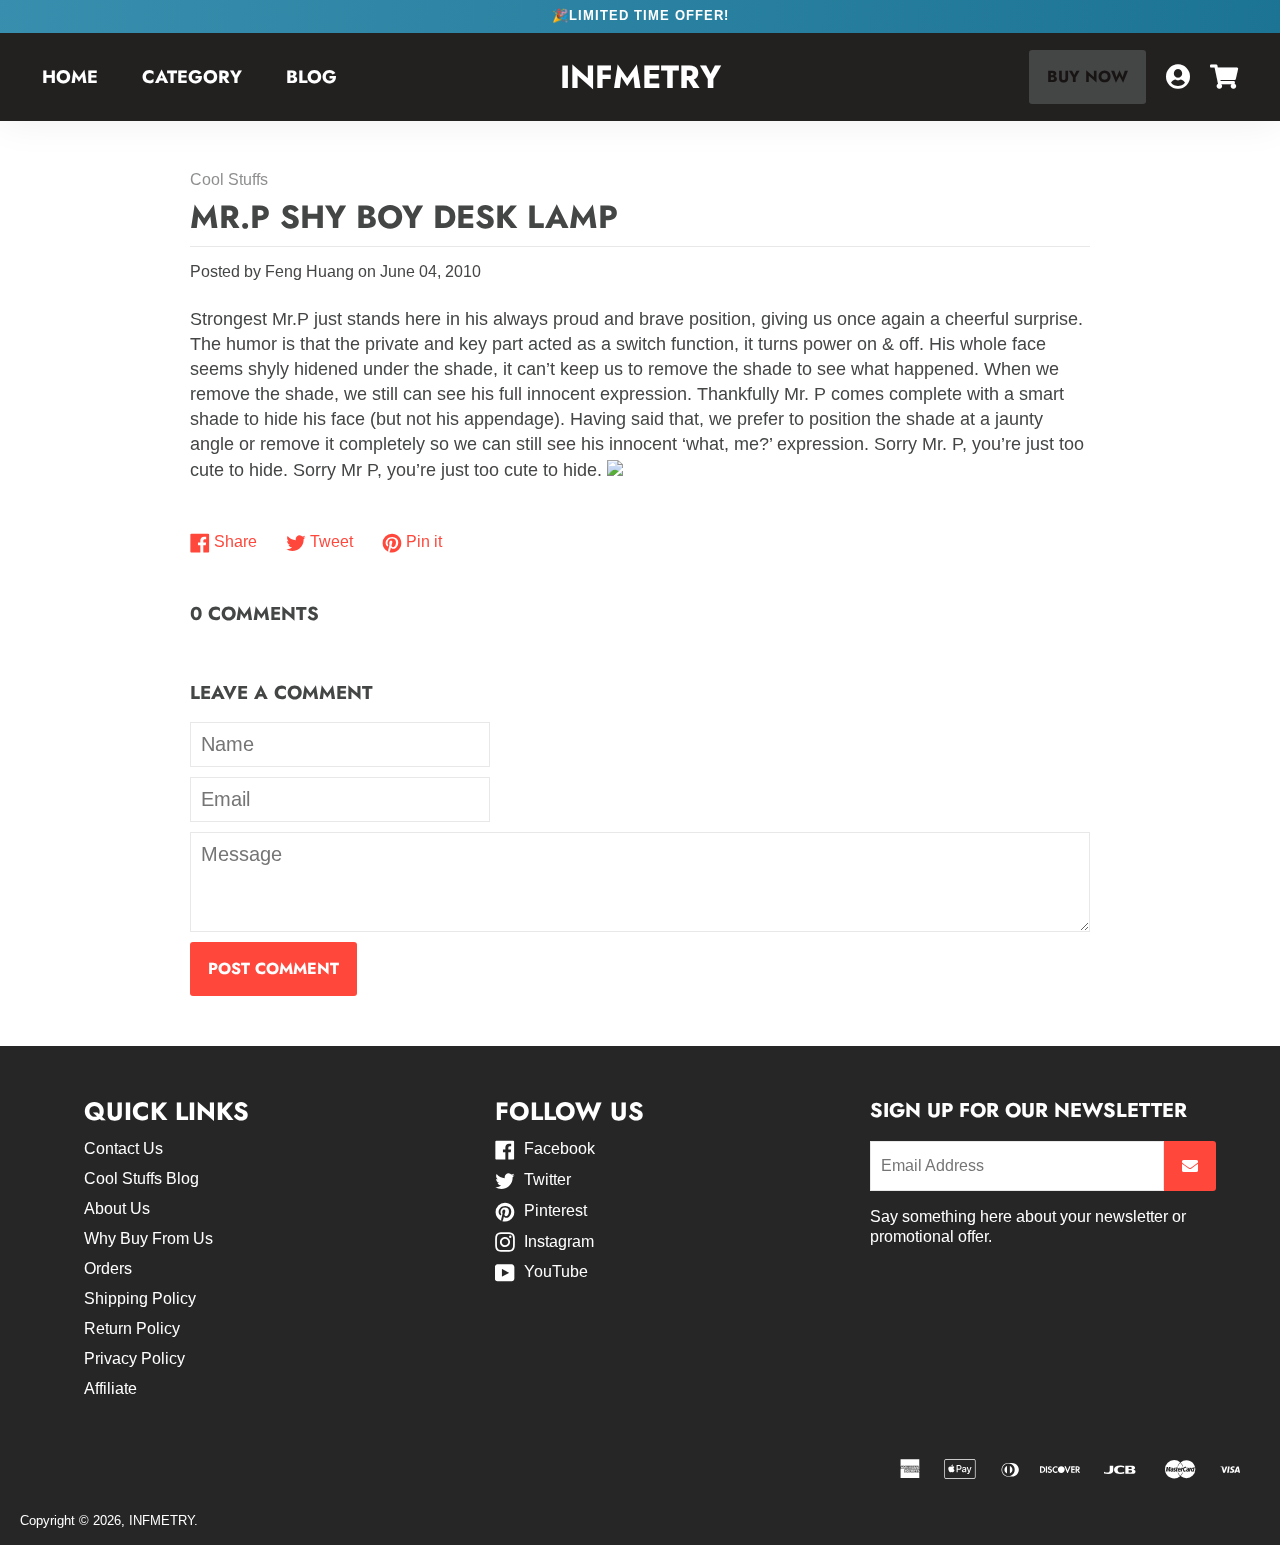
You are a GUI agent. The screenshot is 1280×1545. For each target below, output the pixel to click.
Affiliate (110, 1388)
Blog (311, 77)
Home (70, 77)
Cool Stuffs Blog (141, 1178)
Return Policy (132, 1328)
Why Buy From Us (148, 1238)
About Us (117, 1208)
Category (192, 77)
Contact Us (123, 1148)
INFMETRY (640, 77)
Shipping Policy (140, 1298)
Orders (108, 1268)
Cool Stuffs (229, 179)
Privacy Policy (134, 1358)
